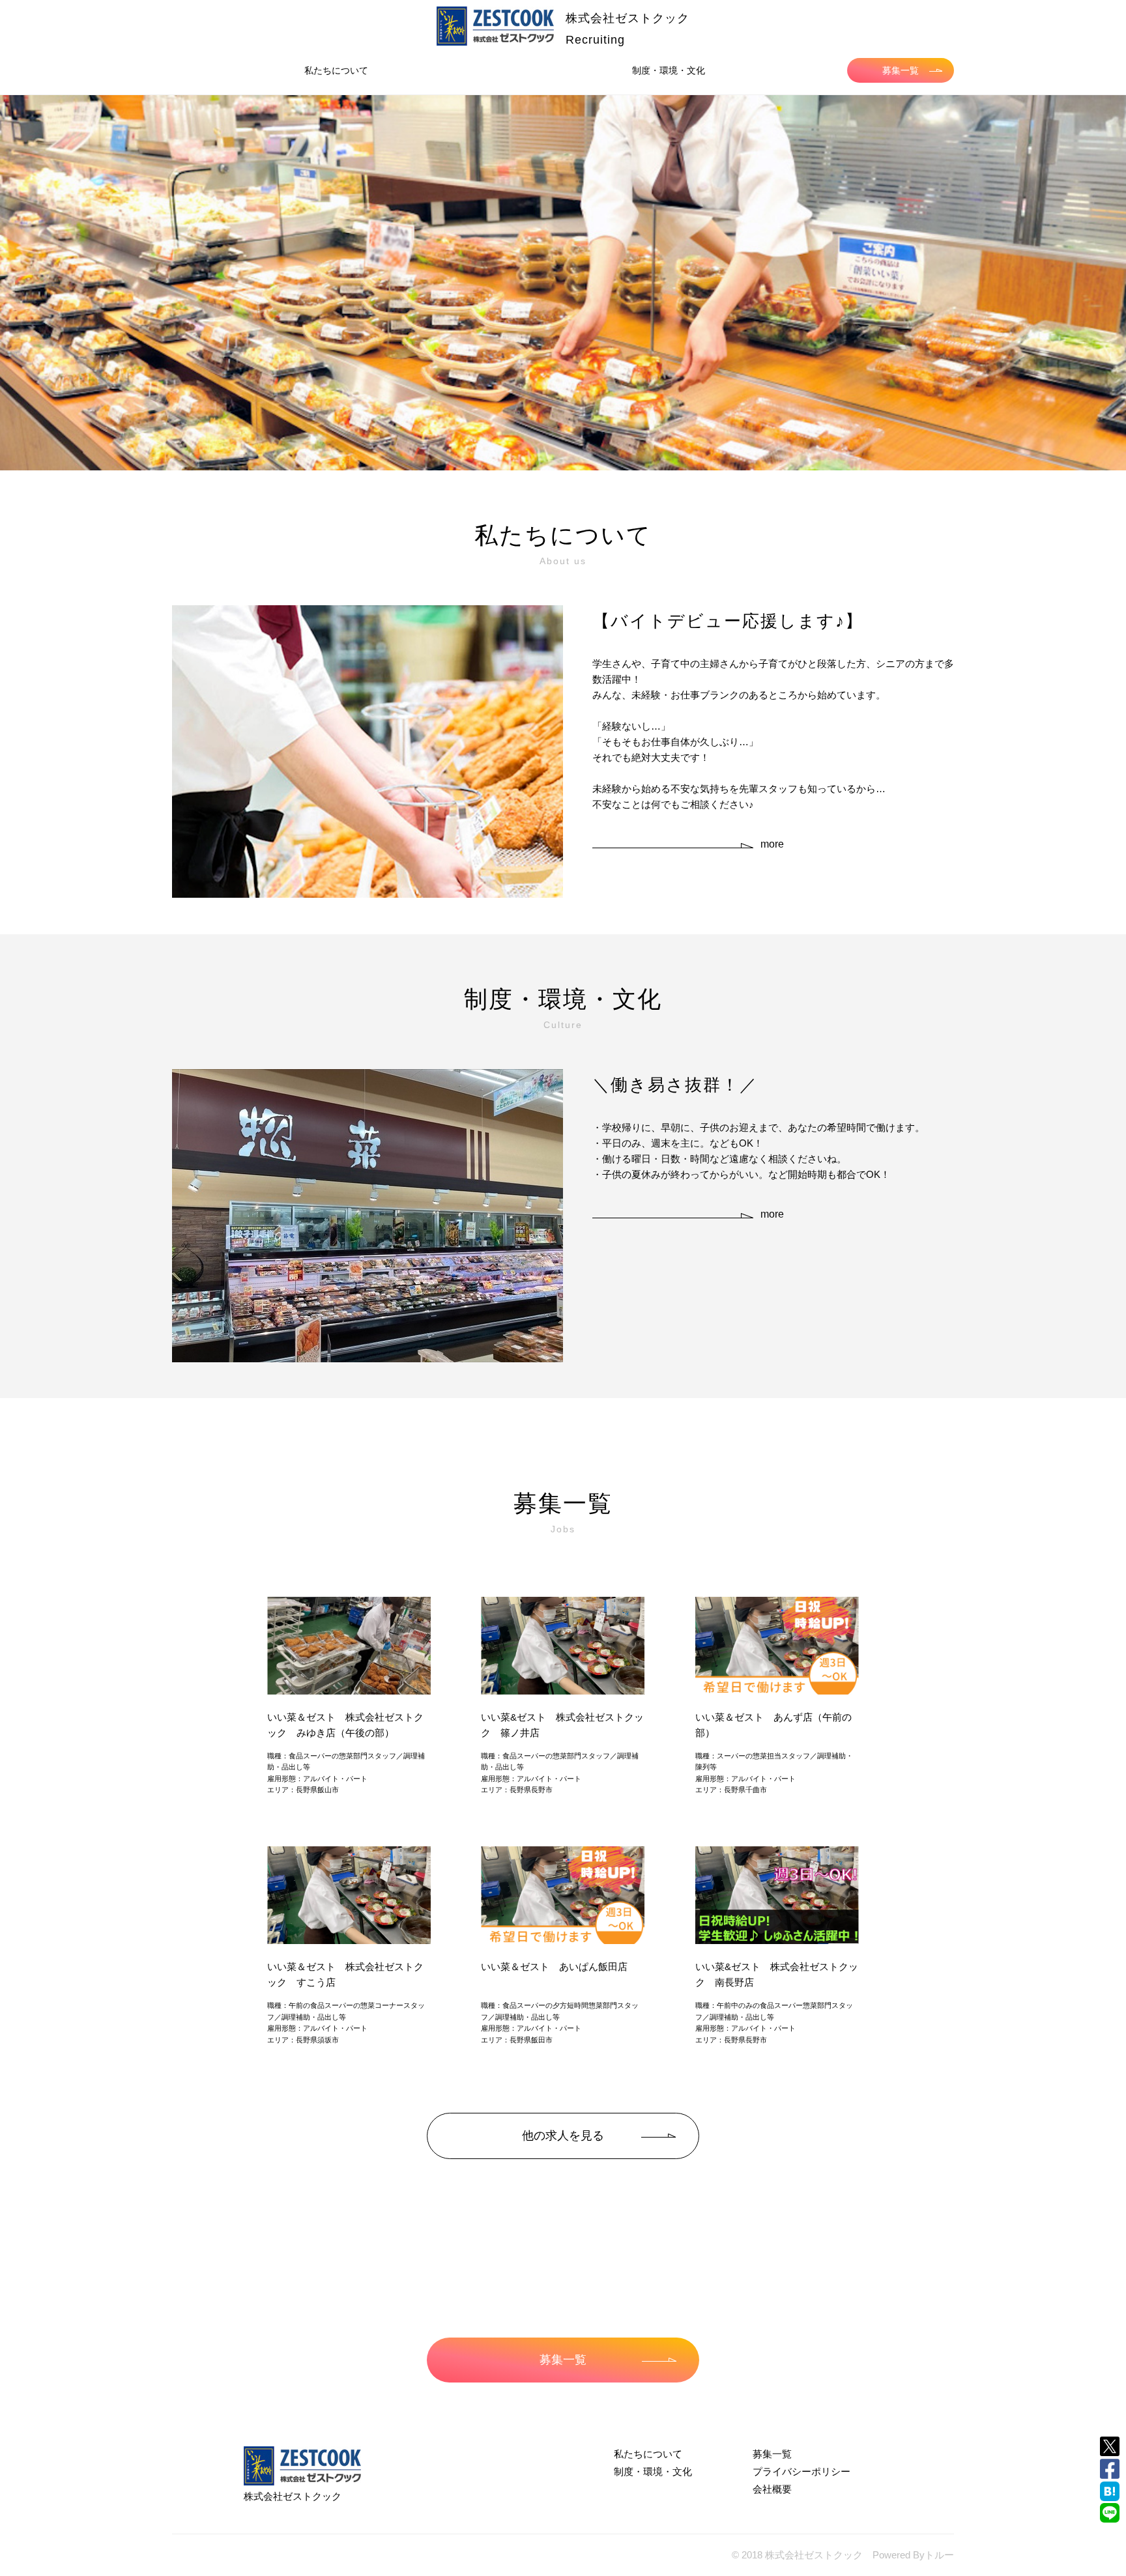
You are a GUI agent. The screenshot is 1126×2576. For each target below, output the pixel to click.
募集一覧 (901, 70)
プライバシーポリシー (801, 2471)
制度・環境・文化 (669, 70)
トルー (939, 2555)
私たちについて (336, 70)
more (772, 844)
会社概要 (772, 2489)
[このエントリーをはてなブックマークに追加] (1110, 2491)
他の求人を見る (563, 2136)
